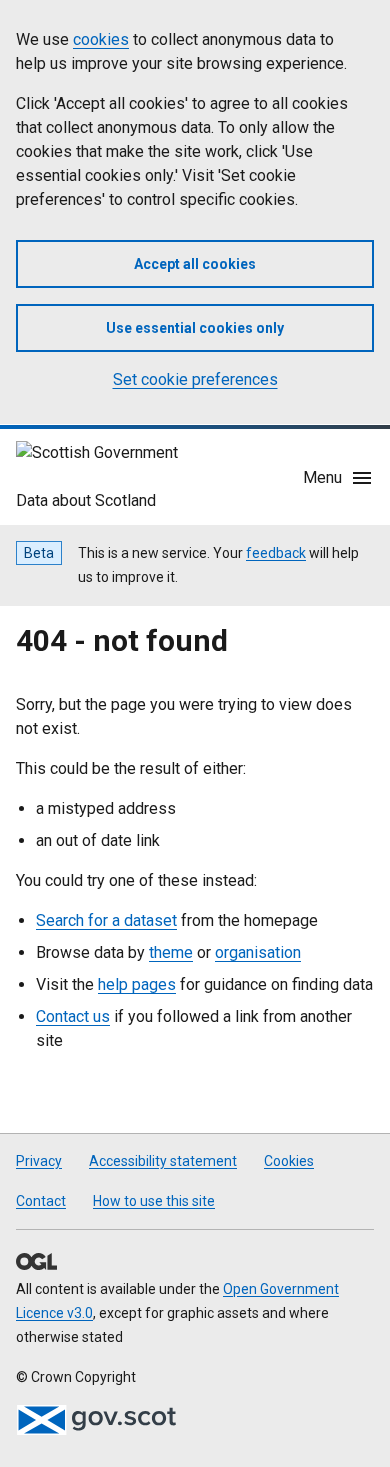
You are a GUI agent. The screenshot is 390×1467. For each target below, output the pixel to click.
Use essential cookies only (195, 328)
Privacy (39, 1161)
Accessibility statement (163, 1161)
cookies (101, 39)
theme (171, 952)
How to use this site (154, 1201)
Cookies (289, 1161)
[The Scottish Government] (96, 1420)
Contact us (73, 1016)
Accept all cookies (195, 264)
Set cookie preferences (195, 379)
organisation (258, 952)
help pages (137, 984)
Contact (41, 1201)
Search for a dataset (106, 920)
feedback (276, 553)
